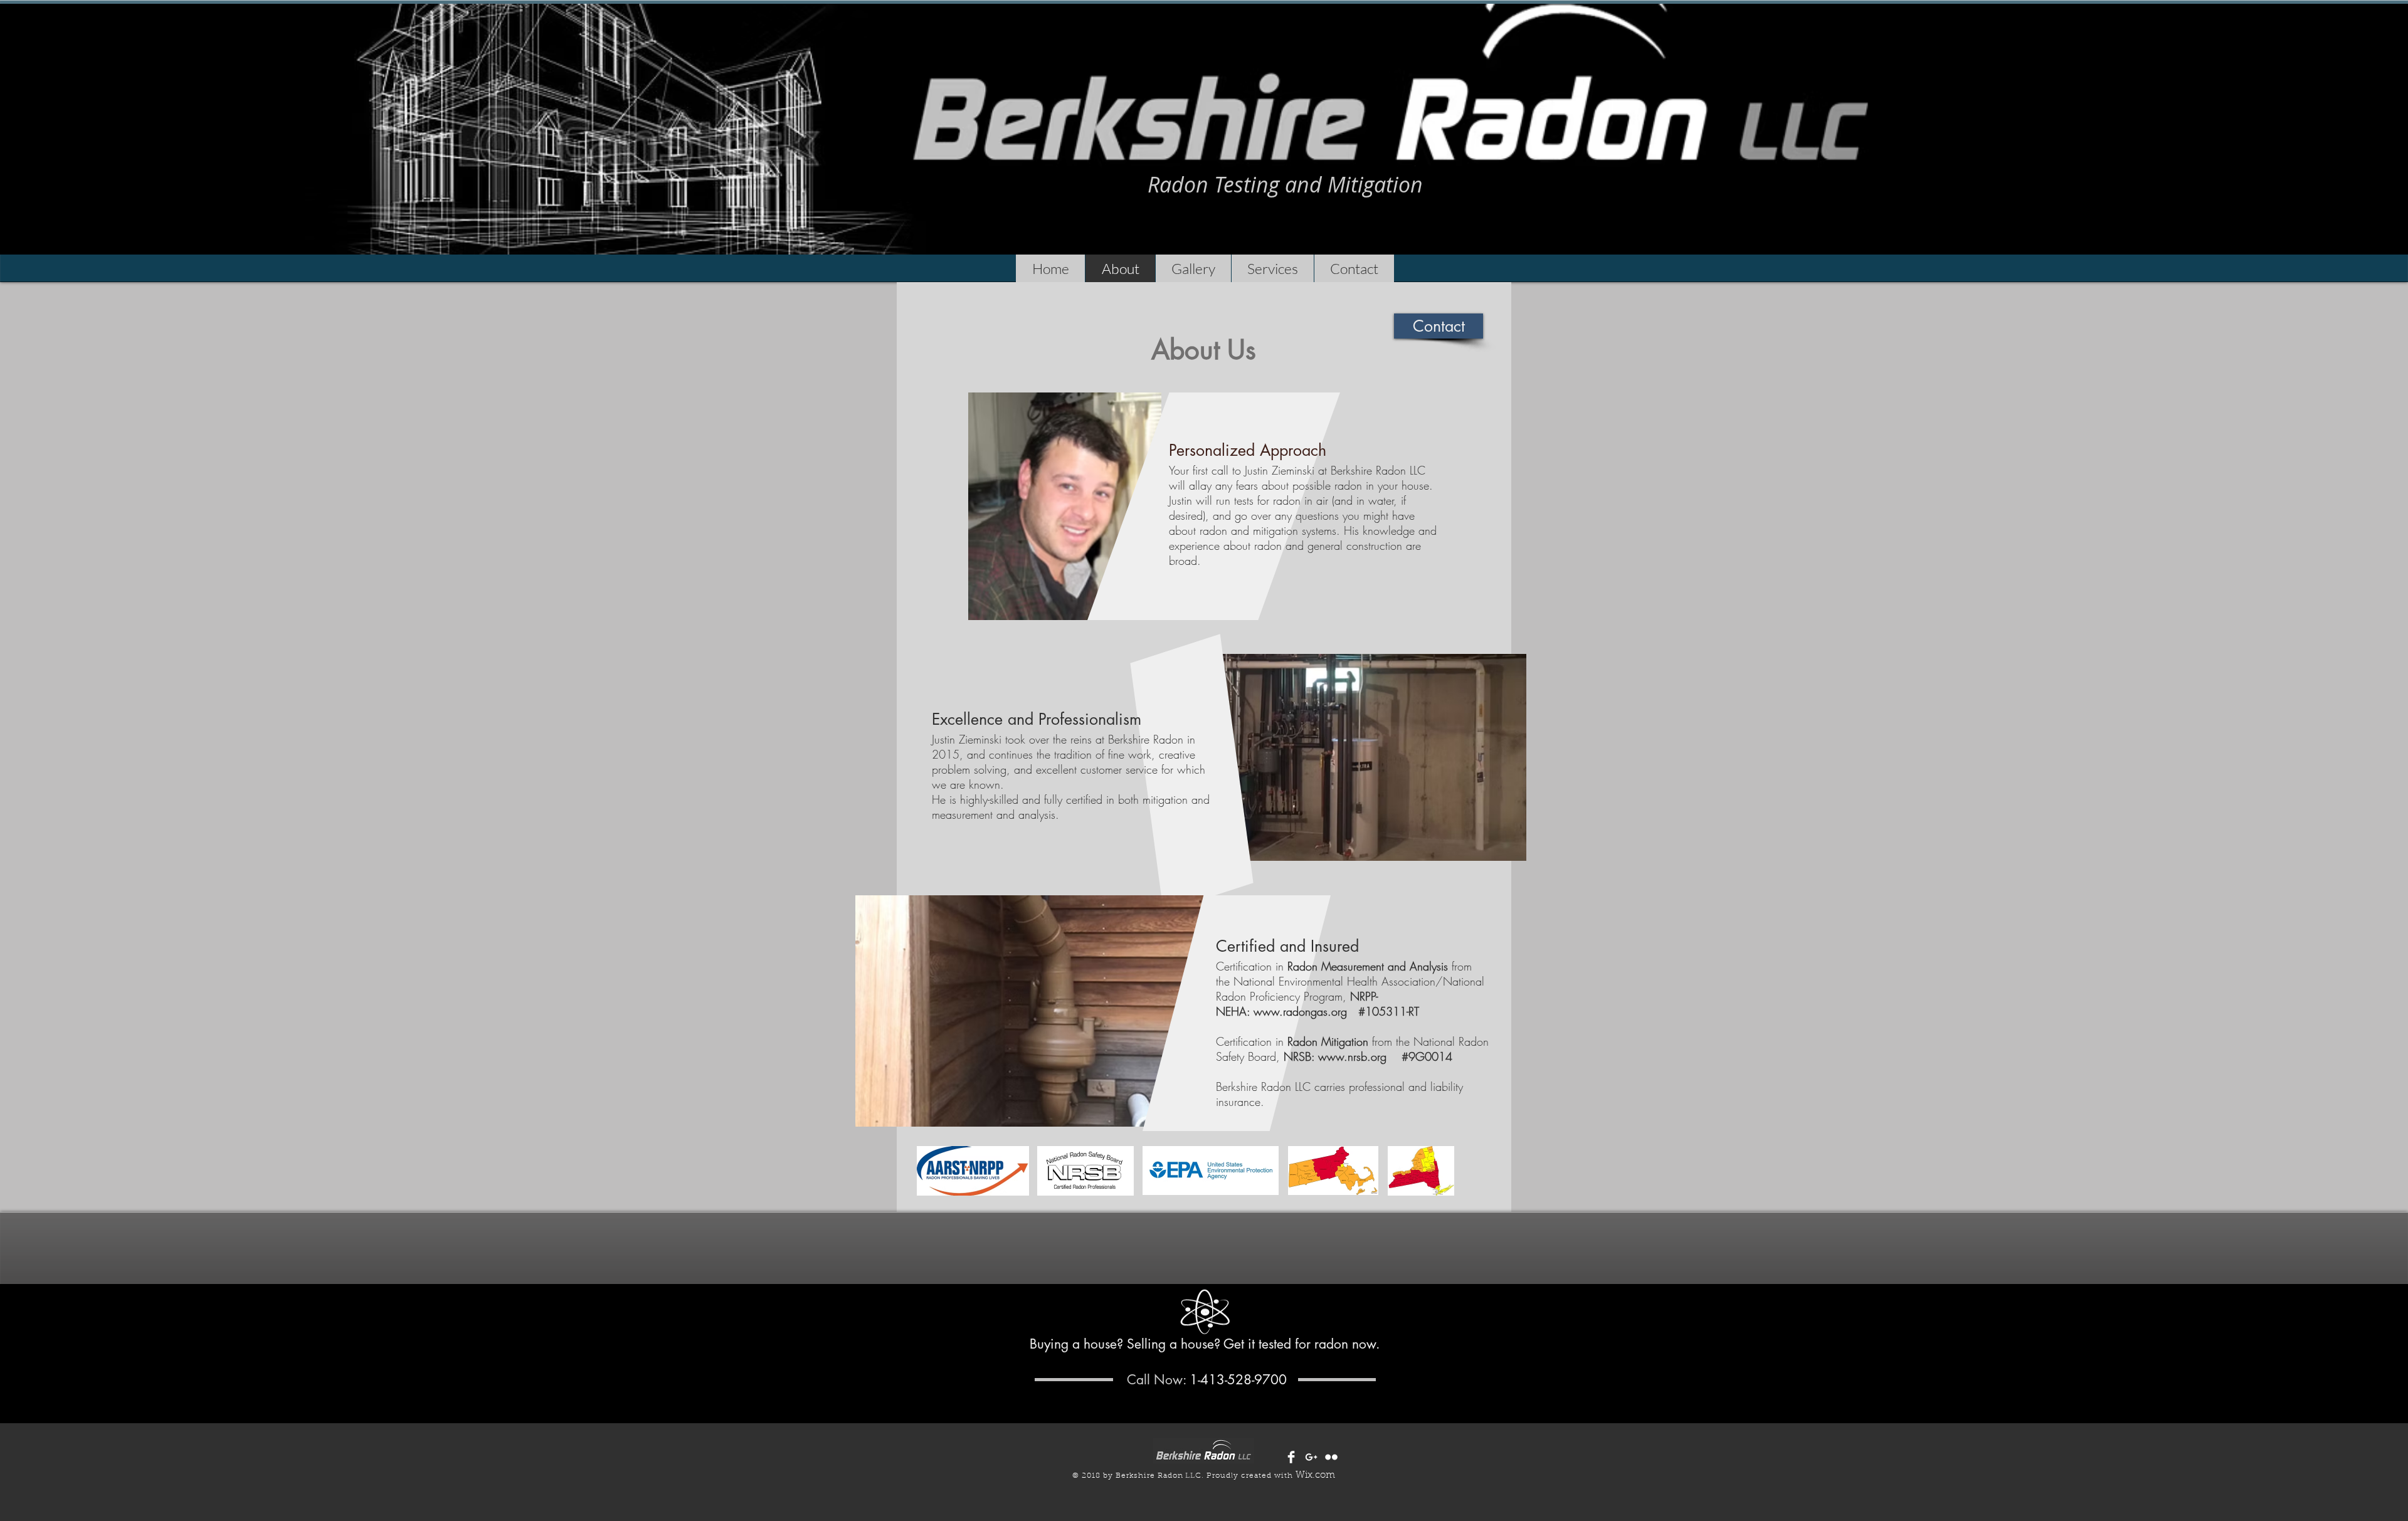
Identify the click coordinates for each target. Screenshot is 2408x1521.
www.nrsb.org (1352, 1056)
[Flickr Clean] (1331, 1457)
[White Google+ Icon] (1311, 1457)
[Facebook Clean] (1291, 1457)
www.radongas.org (1306, 1011)
